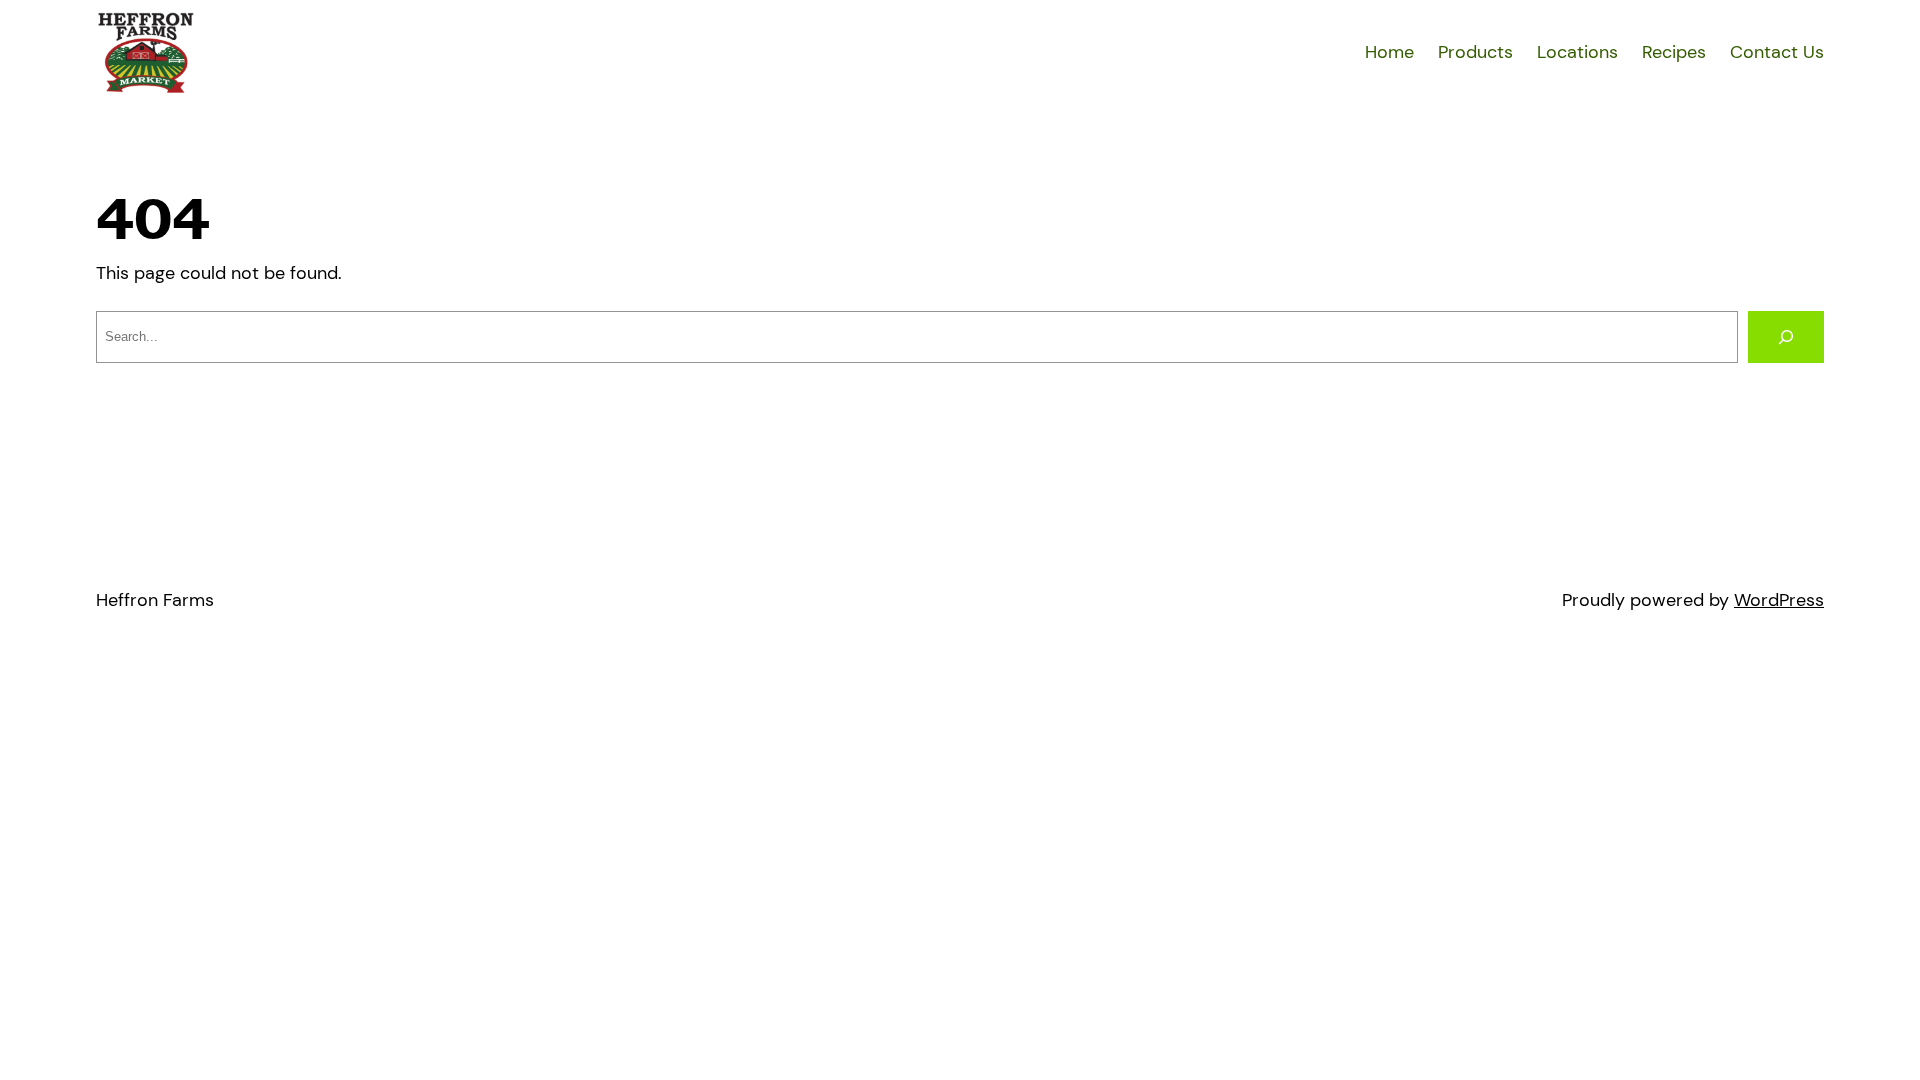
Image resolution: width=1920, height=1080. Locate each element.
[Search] (1786, 337)
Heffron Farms (155, 600)
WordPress (1779, 600)
